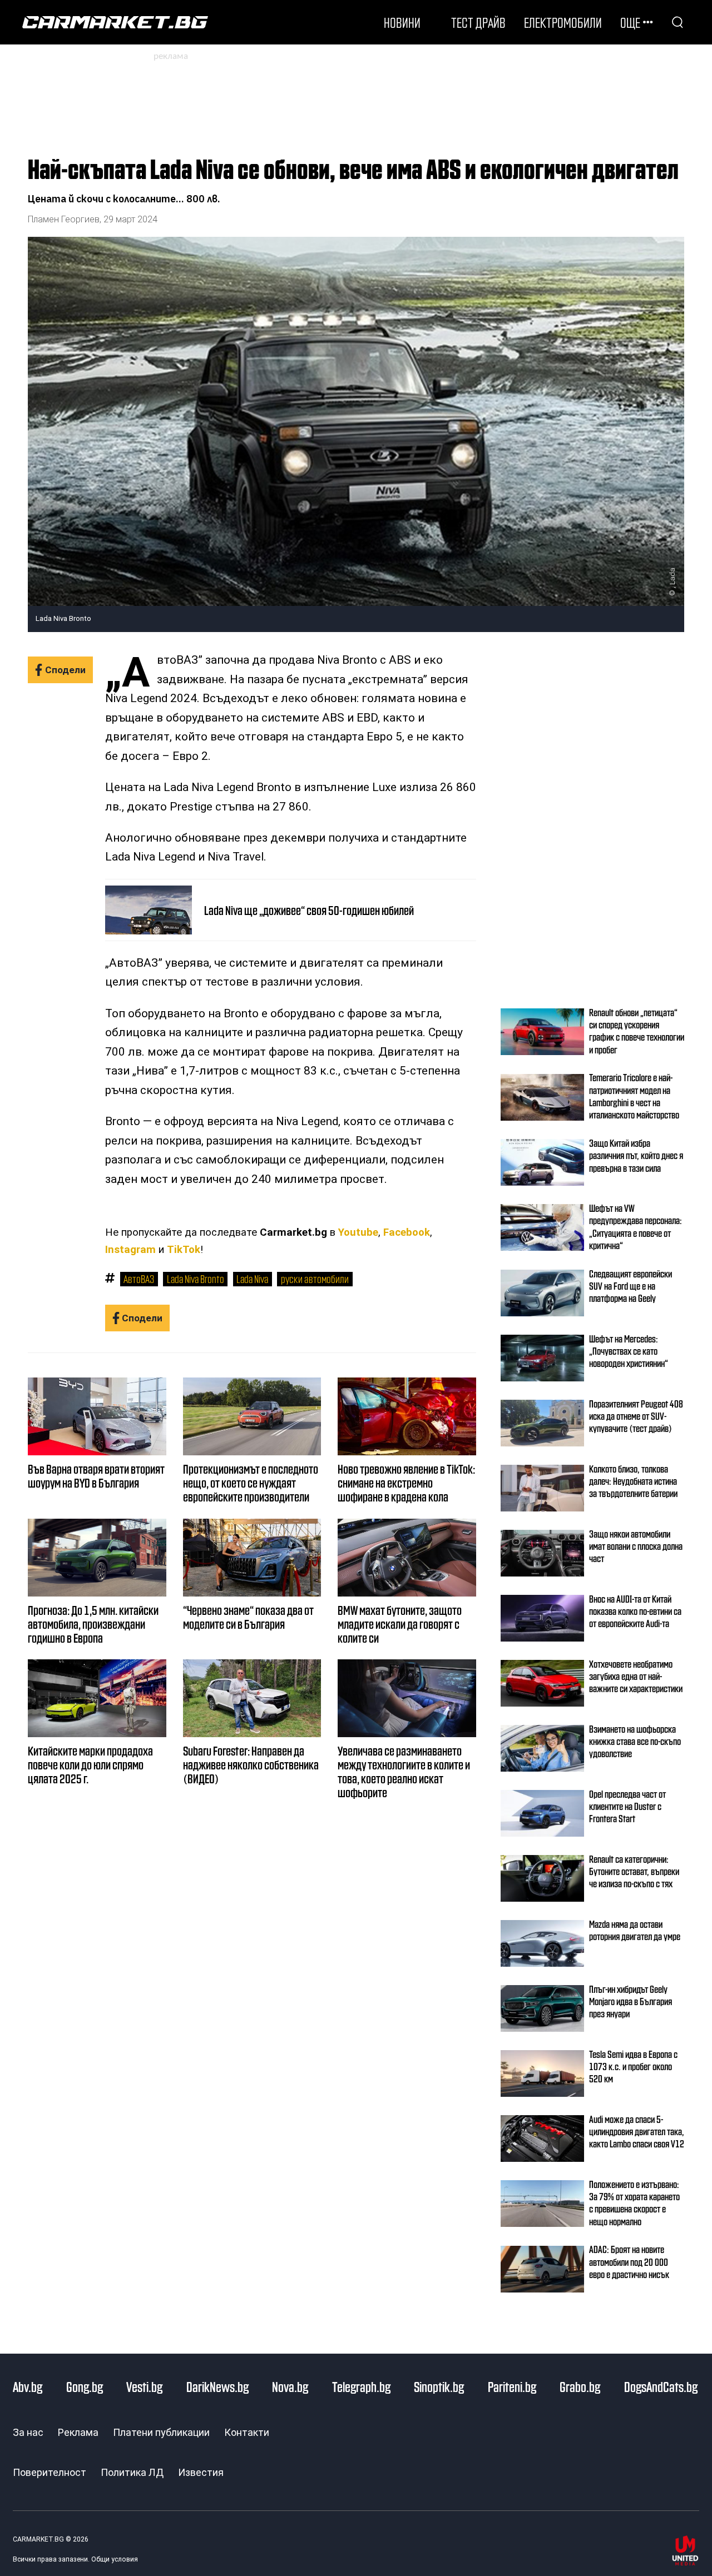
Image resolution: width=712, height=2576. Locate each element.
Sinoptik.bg (439, 2386)
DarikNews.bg (217, 2386)
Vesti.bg (144, 2386)
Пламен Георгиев (64, 219)
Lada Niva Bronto (196, 1279)
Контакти (247, 2432)
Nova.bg (290, 2386)
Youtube (358, 1232)
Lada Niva (252, 1279)
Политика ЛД (132, 2472)
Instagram (130, 1250)
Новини (402, 22)
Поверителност (50, 2472)
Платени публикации (161, 2432)
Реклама (78, 2432)
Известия (201, 2472)
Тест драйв (478, 22)
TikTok (184, 1250)
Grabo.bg (580, 2386)
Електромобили (563, 22)
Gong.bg (85, 2386)
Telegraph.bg (361, 2386)
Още (630, 22)
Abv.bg (28, 2386)
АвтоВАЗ (139, 1279)
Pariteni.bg (512, 2386)
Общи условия (115, 2559)
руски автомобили (315, 1279)
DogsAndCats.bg (661, 2386)
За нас (28, 2432)
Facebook (407, 1232)
